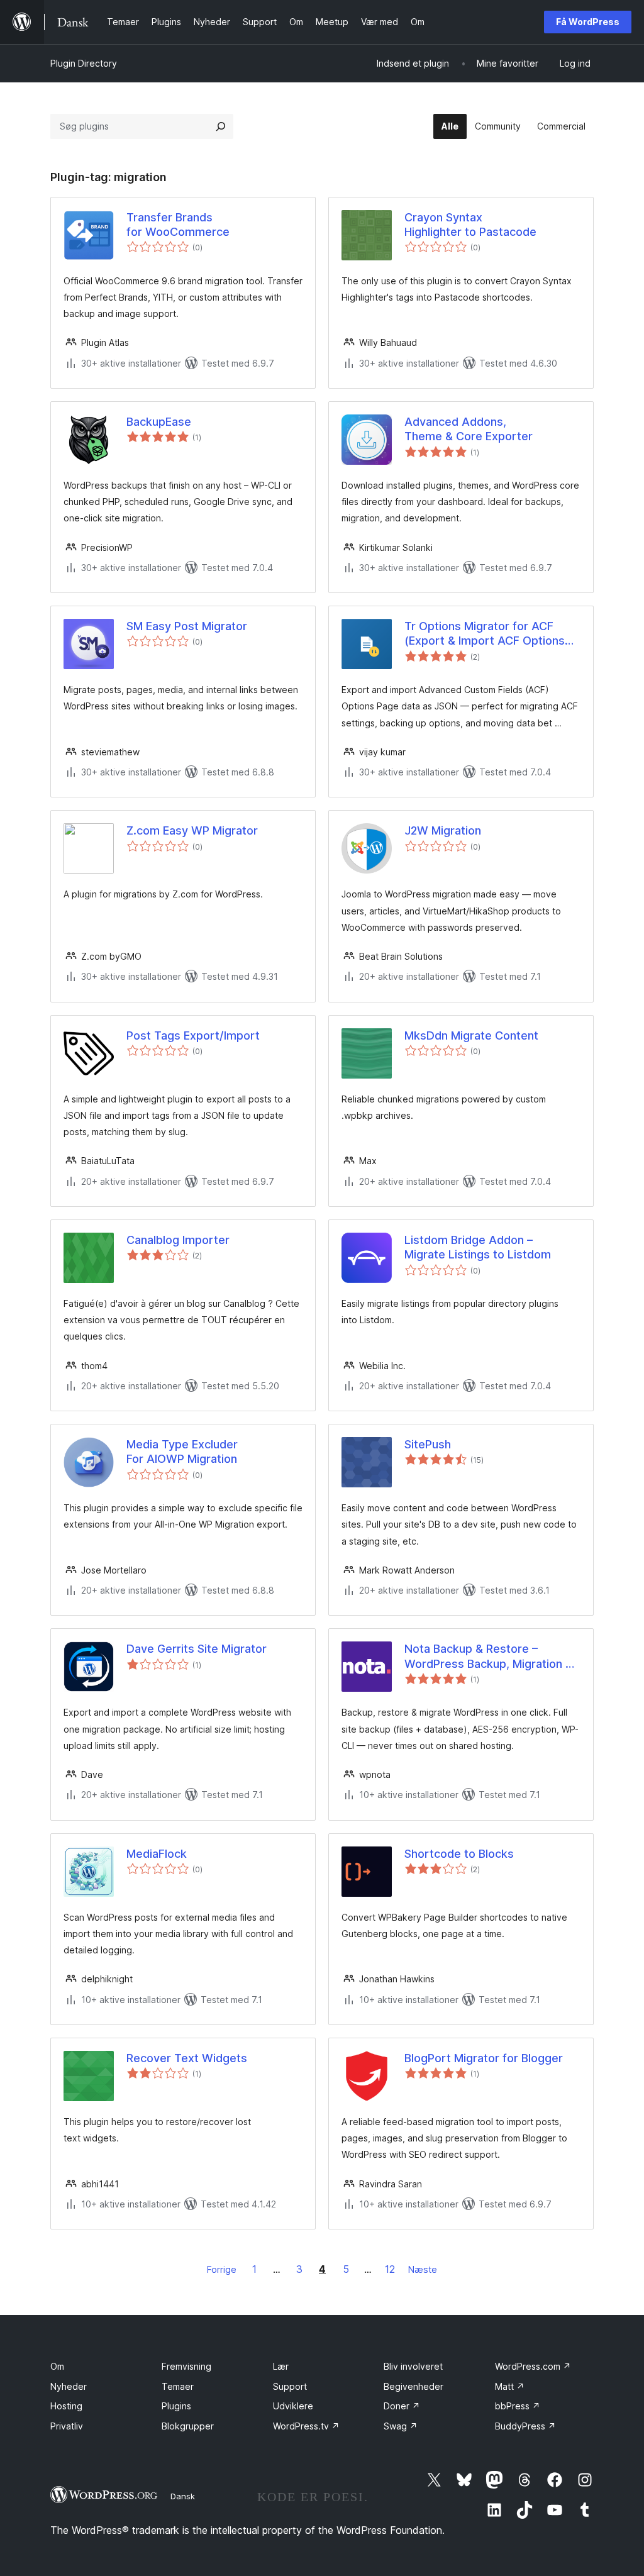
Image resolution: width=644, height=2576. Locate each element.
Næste (423, 2269)
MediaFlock (157, 1854)
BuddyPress (525, 2426)
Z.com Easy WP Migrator (192, 830)
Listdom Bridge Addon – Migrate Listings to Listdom (478, 1247)
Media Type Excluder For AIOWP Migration (182, 1452)
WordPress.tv (306, 2426)
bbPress (518, 2406)
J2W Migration (443, 830)
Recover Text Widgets (187, 2058)
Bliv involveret (413, 2366)
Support (290, 2386)
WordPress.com (533, 2366)
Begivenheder (414, 2386)
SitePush (428, 1444)
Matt (510, 2386)
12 (390, 2269)
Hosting (66, 2406)
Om (57, 2366)
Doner (402, 2406)
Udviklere (293, 2406)
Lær (281, 2366)
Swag (401, 2426)
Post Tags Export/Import (193, 1035)
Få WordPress (588, 22)
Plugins (176, 2406)
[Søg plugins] (221, 126)
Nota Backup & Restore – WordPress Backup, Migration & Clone (489, 1657)
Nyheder (69, 2386)
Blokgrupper (188, 2426)
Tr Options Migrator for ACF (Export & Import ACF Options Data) (485, 634)
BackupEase (159, 422)
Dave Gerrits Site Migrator (197, 1649)
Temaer (178, 2386)
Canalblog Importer (178, 1240)
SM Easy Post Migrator (187, 626)
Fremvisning (186, 2366)
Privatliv (67, 2426)
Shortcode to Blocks (459, 1854)
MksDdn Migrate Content (471, 1035)
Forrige (222, 2269)
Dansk (183, 2496)
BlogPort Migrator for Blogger (484, 2058)
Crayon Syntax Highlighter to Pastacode (470, 225)
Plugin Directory (84, 63)
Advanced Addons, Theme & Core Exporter (469, 429)
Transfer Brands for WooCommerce (178, 225)
